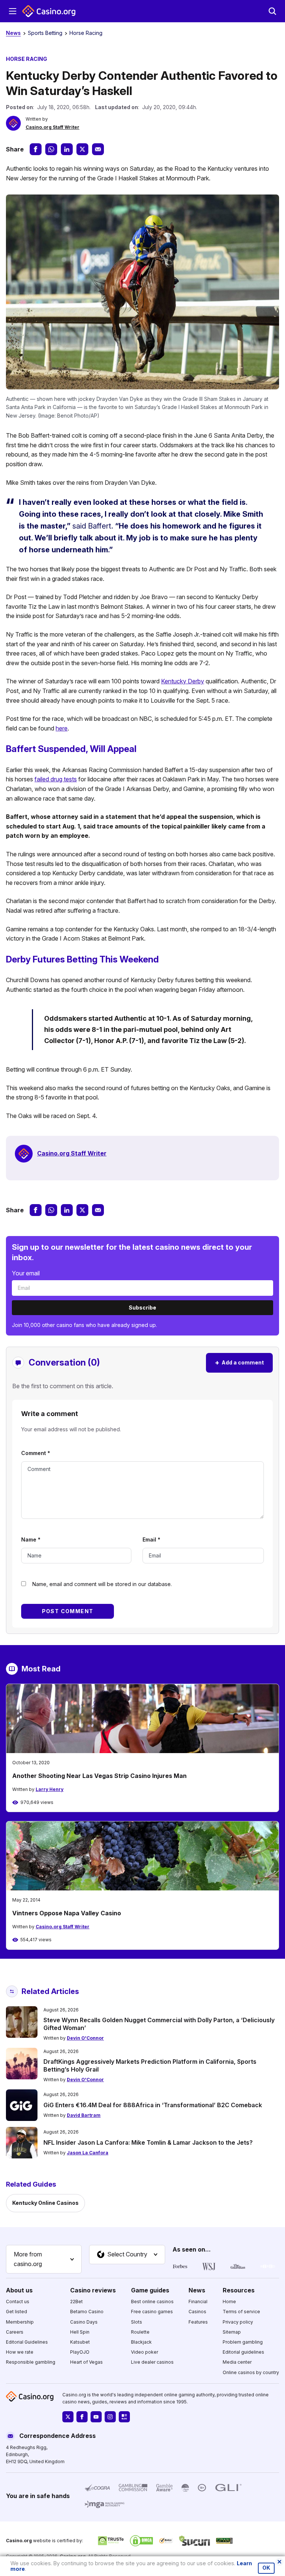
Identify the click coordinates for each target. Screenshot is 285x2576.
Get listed (17, 2312)
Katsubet (80, 2342)
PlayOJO (80, 2352)
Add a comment (239, 1362)
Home (229, 2302)
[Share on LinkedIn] (67, 149)
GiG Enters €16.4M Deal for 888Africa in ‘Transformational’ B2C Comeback (153, 2105)
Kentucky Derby (183, 681)
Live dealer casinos (152, 2362)
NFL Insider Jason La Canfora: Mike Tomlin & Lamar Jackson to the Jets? (148, 2142)
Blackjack (141, 2342)
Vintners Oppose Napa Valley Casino (67, 1913)
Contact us (18, 2302)
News (13, 33)
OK (266, 2568)
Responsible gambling (31, 2362)
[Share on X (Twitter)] (82, 149)
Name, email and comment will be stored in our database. (102, 1584)
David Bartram (84, 2115)
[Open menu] (13, 11)
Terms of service (241, 2312)
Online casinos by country (251, 2372)
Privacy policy (238, 2322)
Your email (26, 1273)
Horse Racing (86, 33)
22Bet (76, 2302)
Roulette (140, 2332)
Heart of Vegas (86, 2362)
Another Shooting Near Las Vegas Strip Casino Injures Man (99, 1776)
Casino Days (84, 2322)
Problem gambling (243, 2342)
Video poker (145, 2352)
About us (19, 2290)
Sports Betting (45, 33)
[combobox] (44, 2259)
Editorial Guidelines (27, 2342)
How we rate (20, 2352)
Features (198, 2322)
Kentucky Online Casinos (45, 2203)
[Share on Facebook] (36, 149)
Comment (36, 1453)
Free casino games (152, 2312)
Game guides (150, 2290)
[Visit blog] (124, 2417)
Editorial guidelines (243, 2352)
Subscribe (142, 1307)
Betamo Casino (87, 2312)
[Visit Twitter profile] (68, 2417)
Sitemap (232, 2332)
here (62, 728)
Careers (15, 2332)
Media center (237, 2362)
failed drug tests (56, 779)
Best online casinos (152, 2302)
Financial (198, 2302)
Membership (20, 2322)
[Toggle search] (272, 11)
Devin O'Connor (85, 2038)
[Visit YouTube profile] (96, 2417)
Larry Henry (50, 1789)
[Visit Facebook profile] (82, 2417)
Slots (137, 2322)
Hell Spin (80, 2332)
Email (151, 1539)
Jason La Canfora (88, 2153)
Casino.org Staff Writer (53, 127)
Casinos (197, 2312)
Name (31, 1539)
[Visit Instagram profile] (110, 2417)
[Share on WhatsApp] (51, 149)
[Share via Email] (98, 149)
